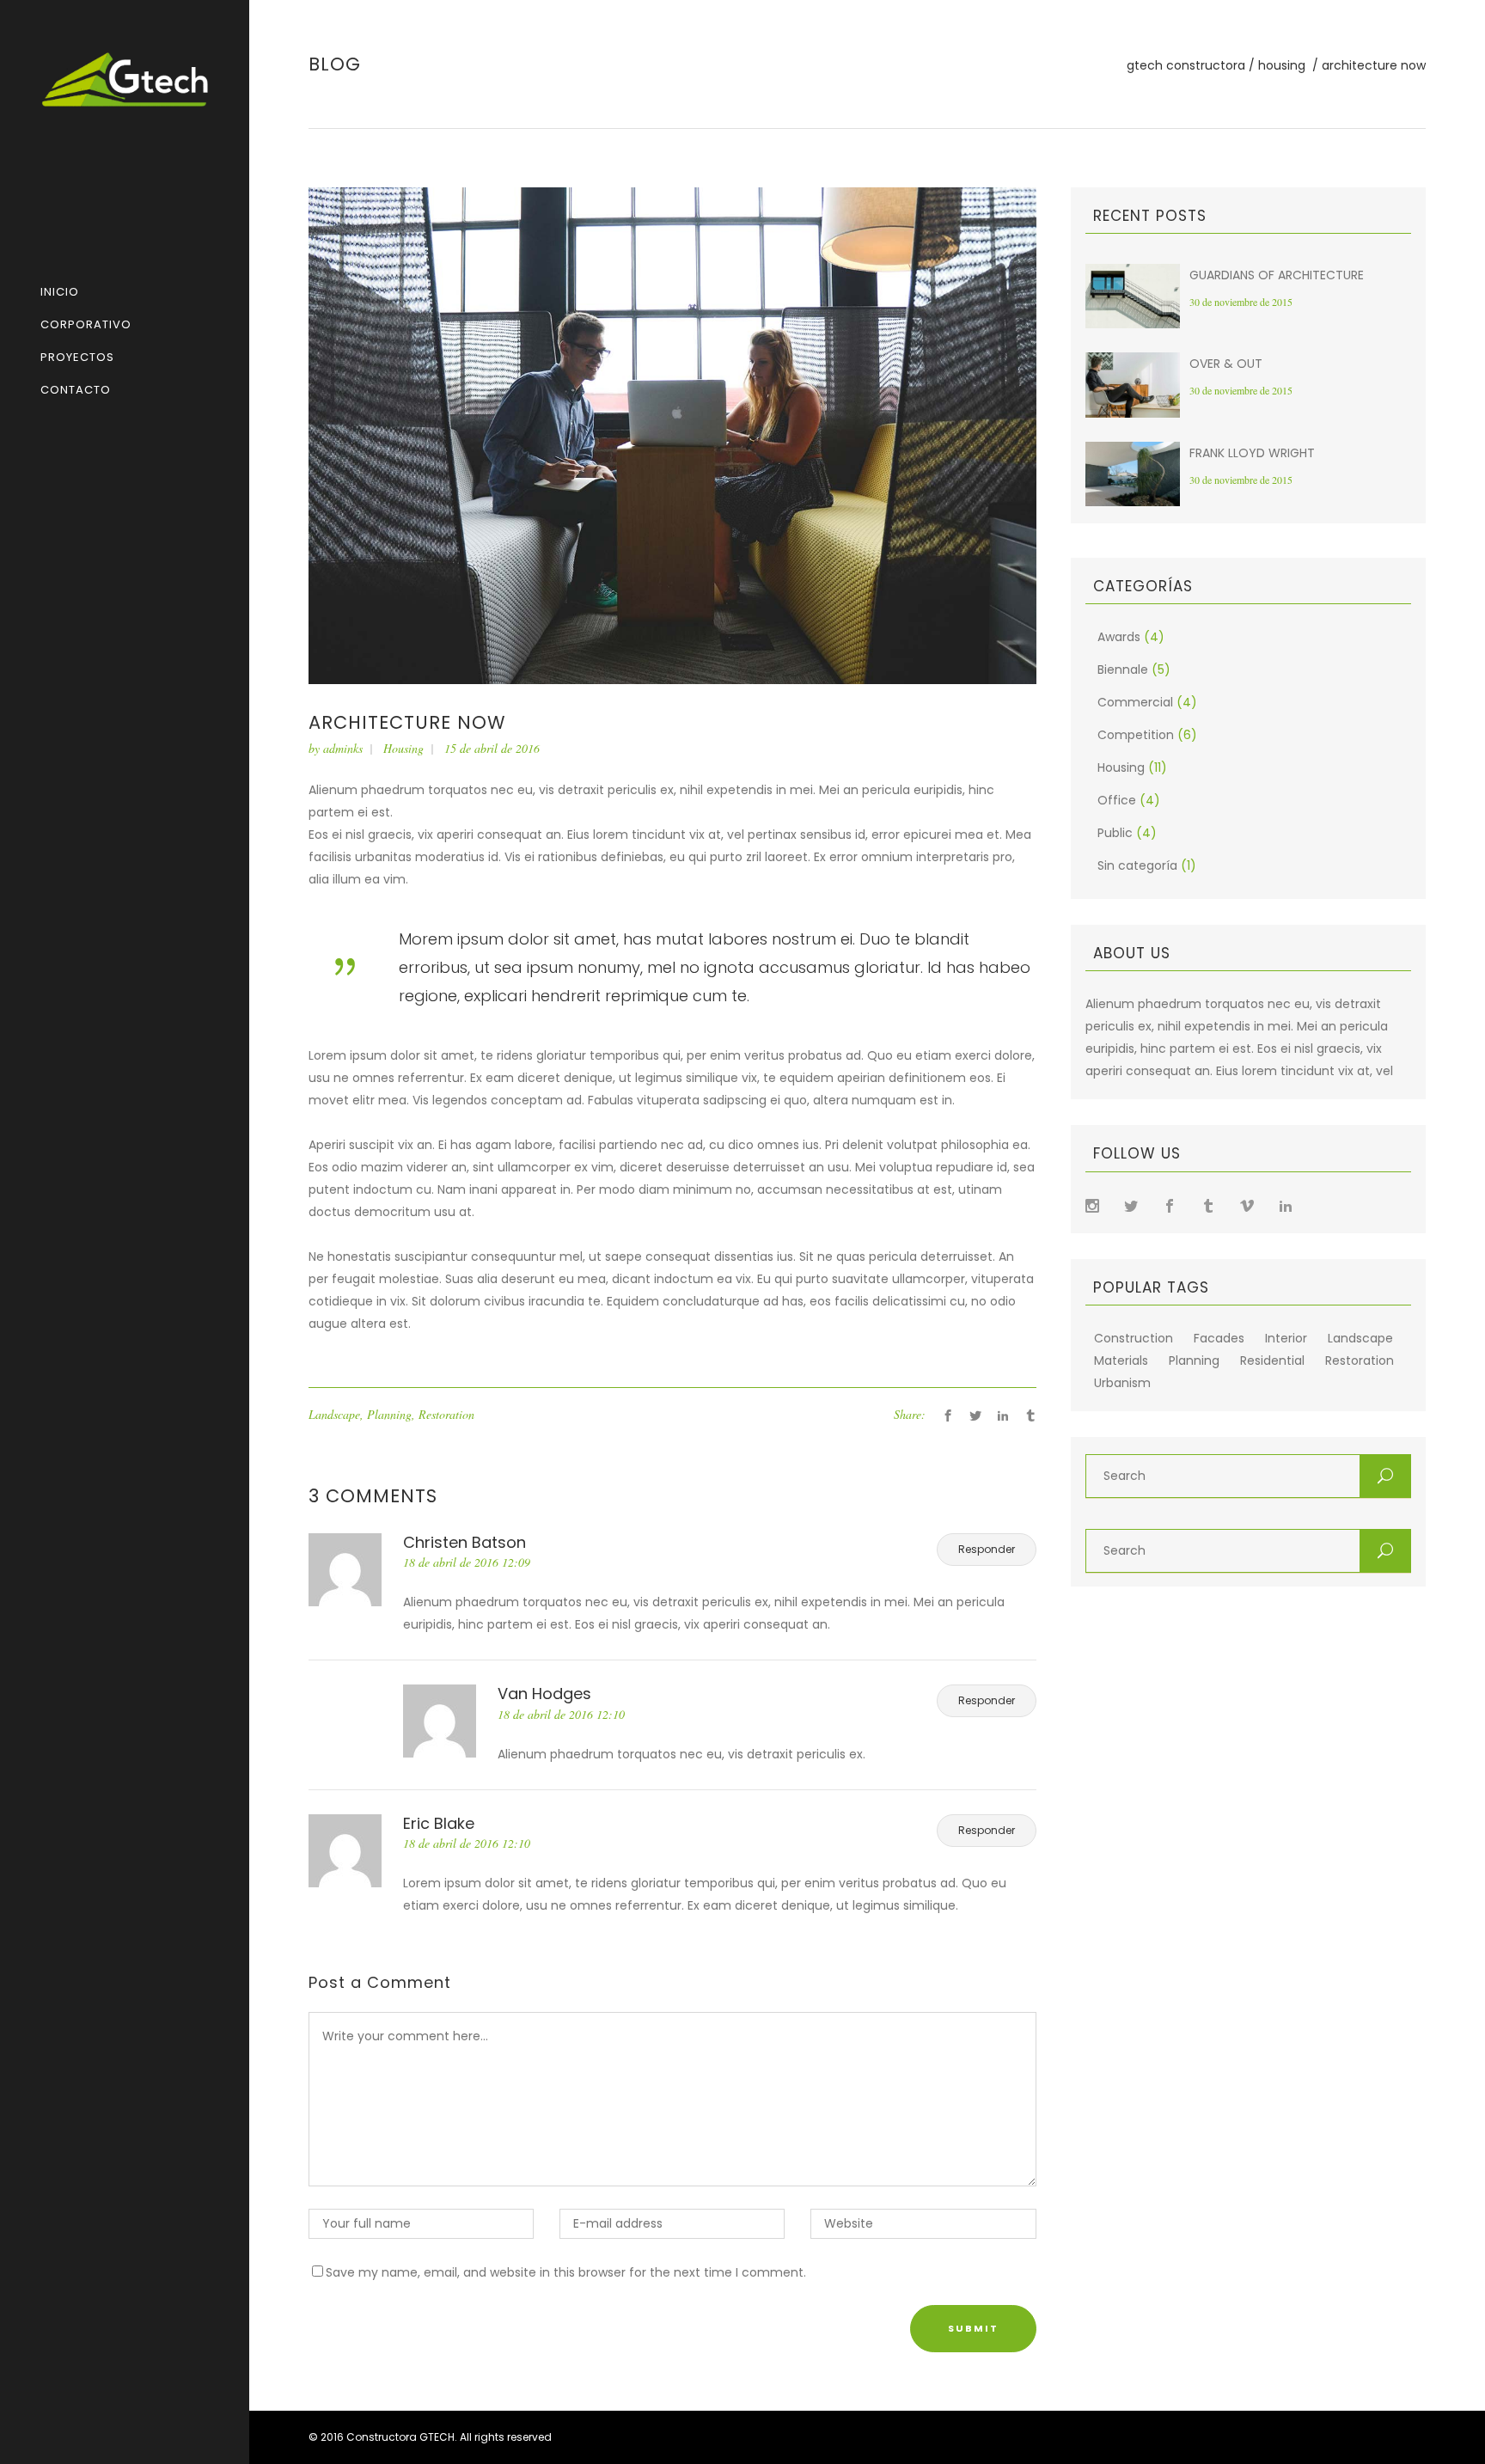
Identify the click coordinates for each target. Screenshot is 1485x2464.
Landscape (334, 1414)
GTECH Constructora (1186, 65)
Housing (1282, 65)
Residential (1272, 1361)
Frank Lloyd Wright (1252, 453)
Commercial (1135, 702)
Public (1115, 833)
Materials (1121, 1361)
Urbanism (1122, 1383)
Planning (389, 1414)
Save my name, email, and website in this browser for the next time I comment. (566, 2272)
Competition (1136, 735)
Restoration (446, 1414)
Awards (1119, 637)
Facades (1219, 1339)
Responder (987, 1549)
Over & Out (1226, 364)
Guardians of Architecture (1277, 275)
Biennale (1123, 669)
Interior (1286, 1339)
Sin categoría (1137, 865)
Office (1117, 800)
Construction (1134, 1339)
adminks (343, 748)
